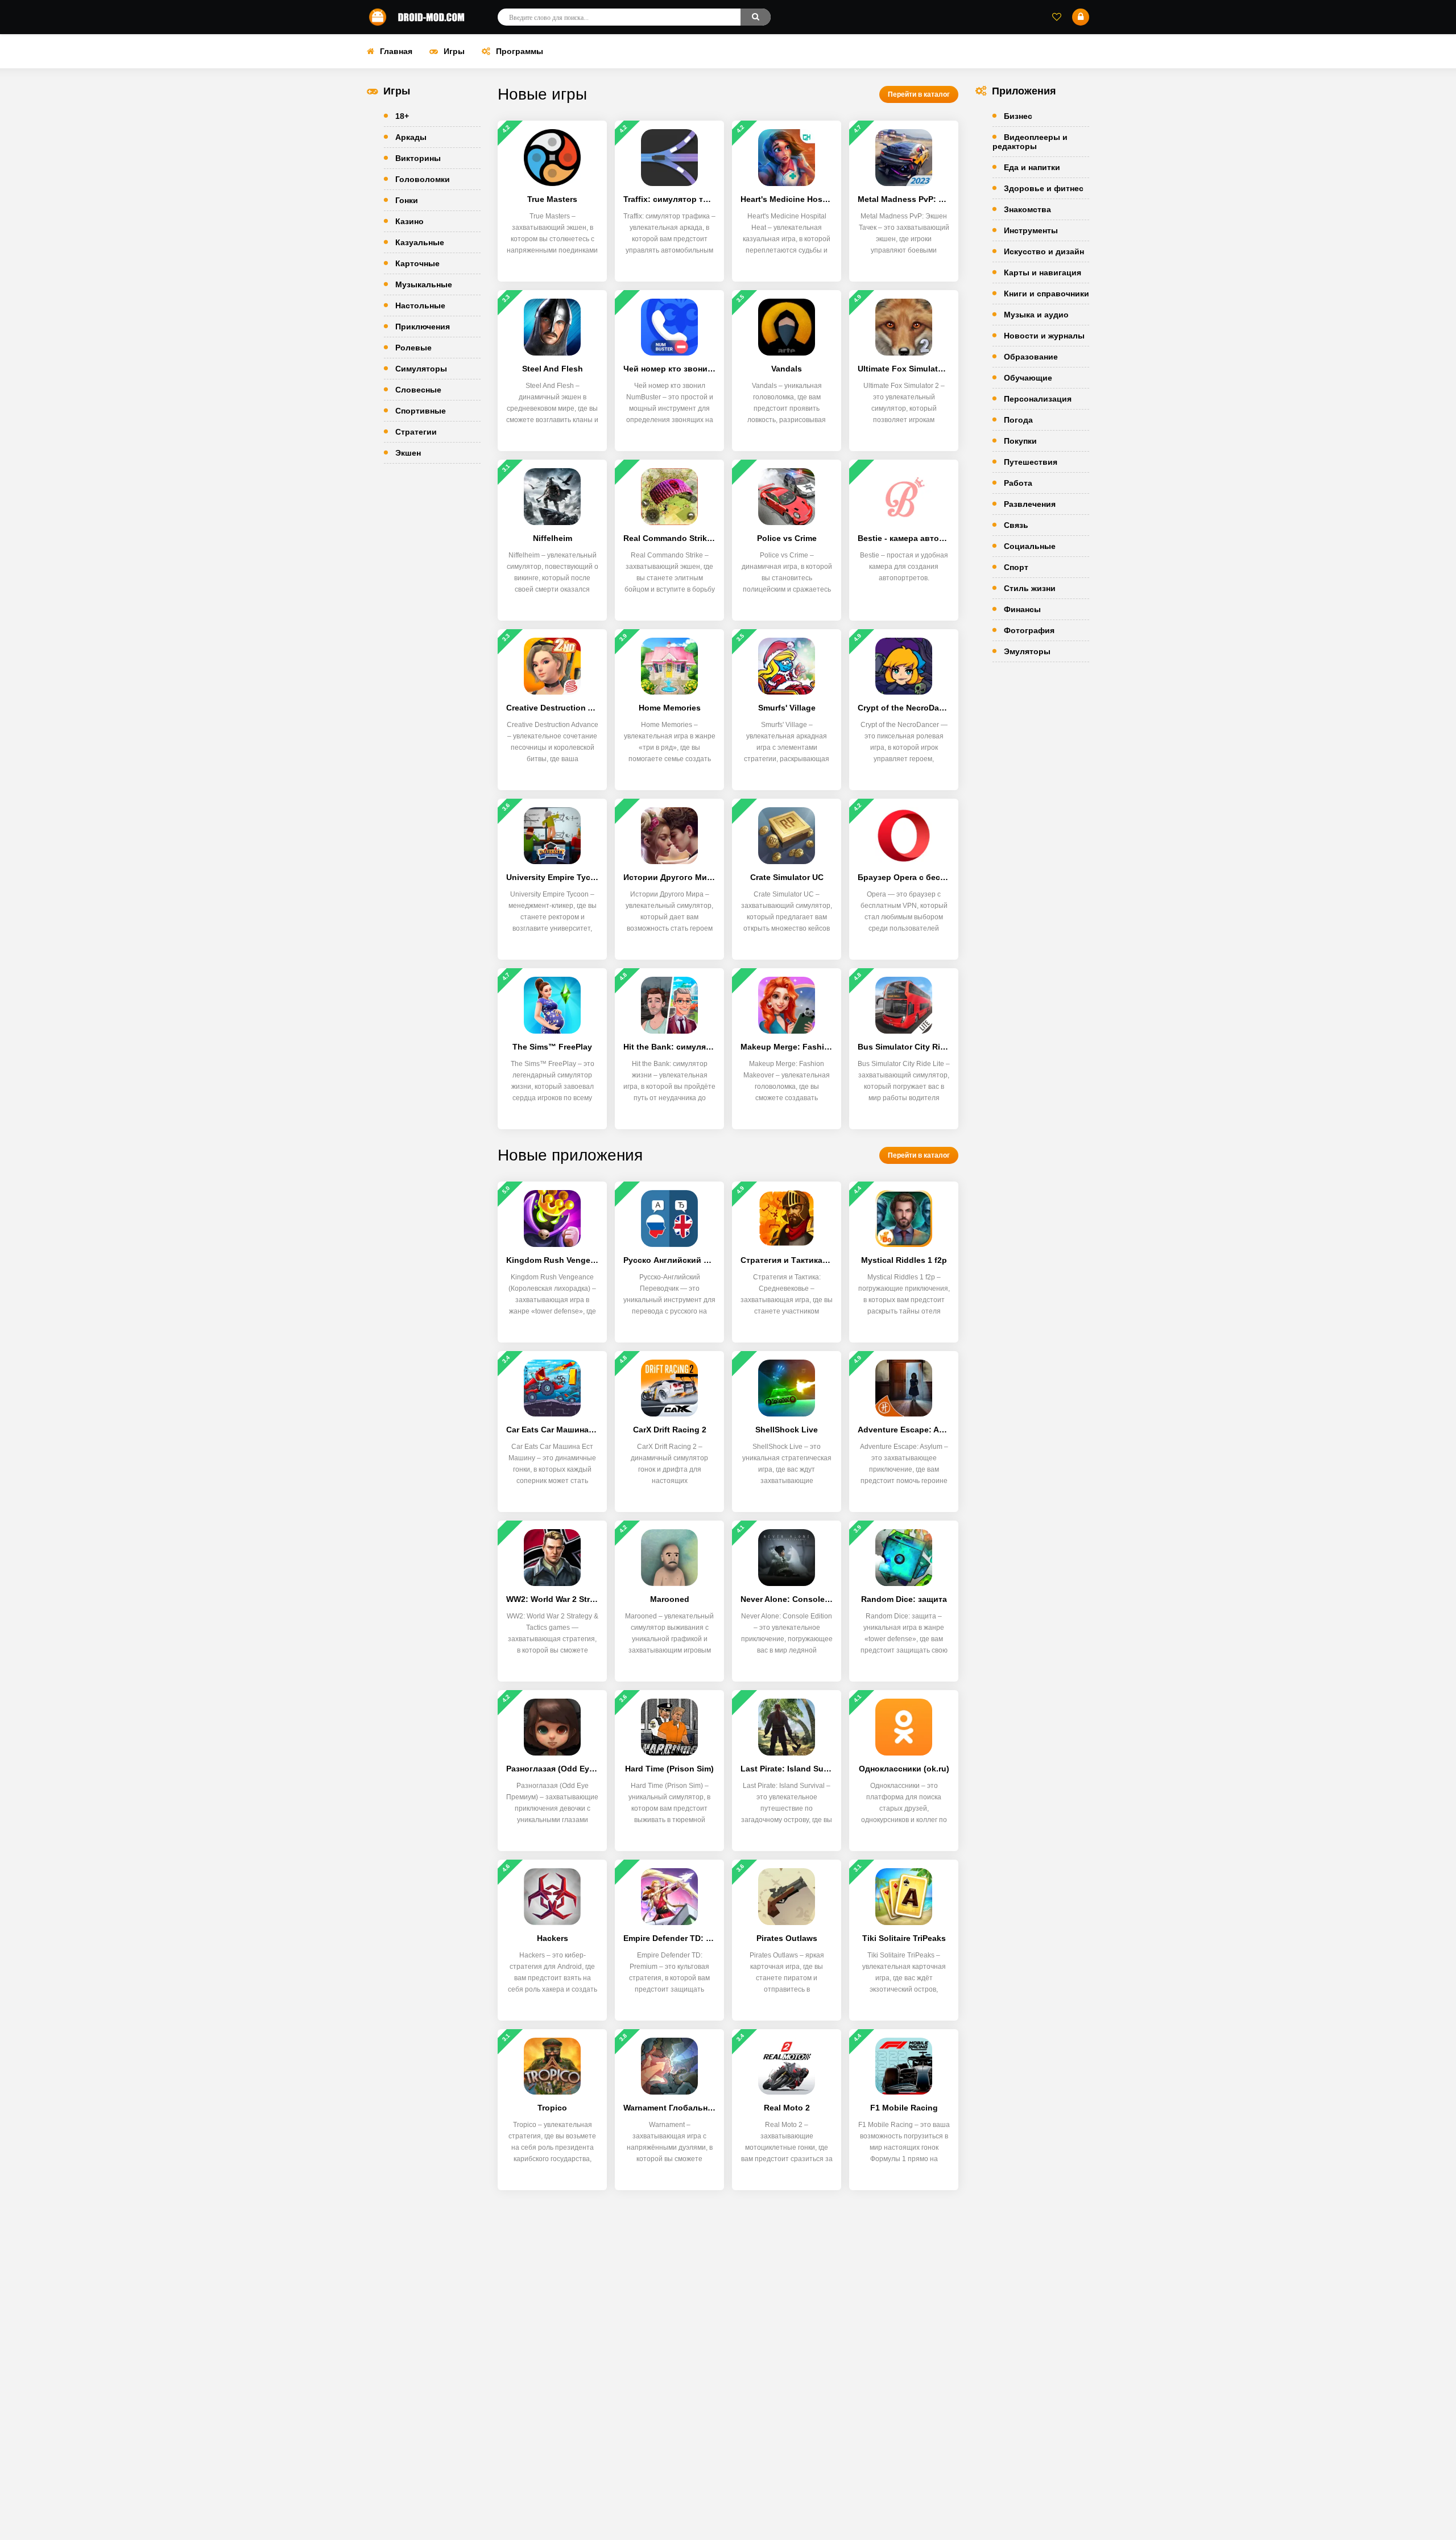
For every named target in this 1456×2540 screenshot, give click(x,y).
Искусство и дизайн (1044, 251)
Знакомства (1027, 209)
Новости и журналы (1044, 336)
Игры (454, 51)
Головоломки (423, 179)
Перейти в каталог (919, 94)
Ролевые (413, 348)
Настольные (420, 305)
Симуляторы (421, 369)
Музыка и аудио (1036, 315)
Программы (520, 51)
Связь (1016, 525)
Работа (1018, 483)
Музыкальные (424, 284)
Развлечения (1030, 504)
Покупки (1020, 441)
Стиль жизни (1030, 588)
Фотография (1029, 630)
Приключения (423, 327)
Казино (409, 221)
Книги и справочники (1046, 294)
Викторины (418, 158)
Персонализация (1038, 399)
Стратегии (416, 432)
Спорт (1016, 567)
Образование (1031, 357)
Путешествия (1031, 462)
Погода (1018, 420)
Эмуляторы (1027, 651)
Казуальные (420, 242)
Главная (396, 51)
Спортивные (421, 411)
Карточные (417, 263)
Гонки (407, 200)
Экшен (408, 453)
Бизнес (1018, 116)
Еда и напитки (1032, 167)
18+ (402, 116)
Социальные (1030, 546)
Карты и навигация (1043, 272)
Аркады (411, 137)
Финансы (1022, 609)
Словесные (418, 390)
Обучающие (1028, 378)
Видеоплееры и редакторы (1030, 142)
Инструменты (1031, 230)
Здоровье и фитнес (1044, 188)
